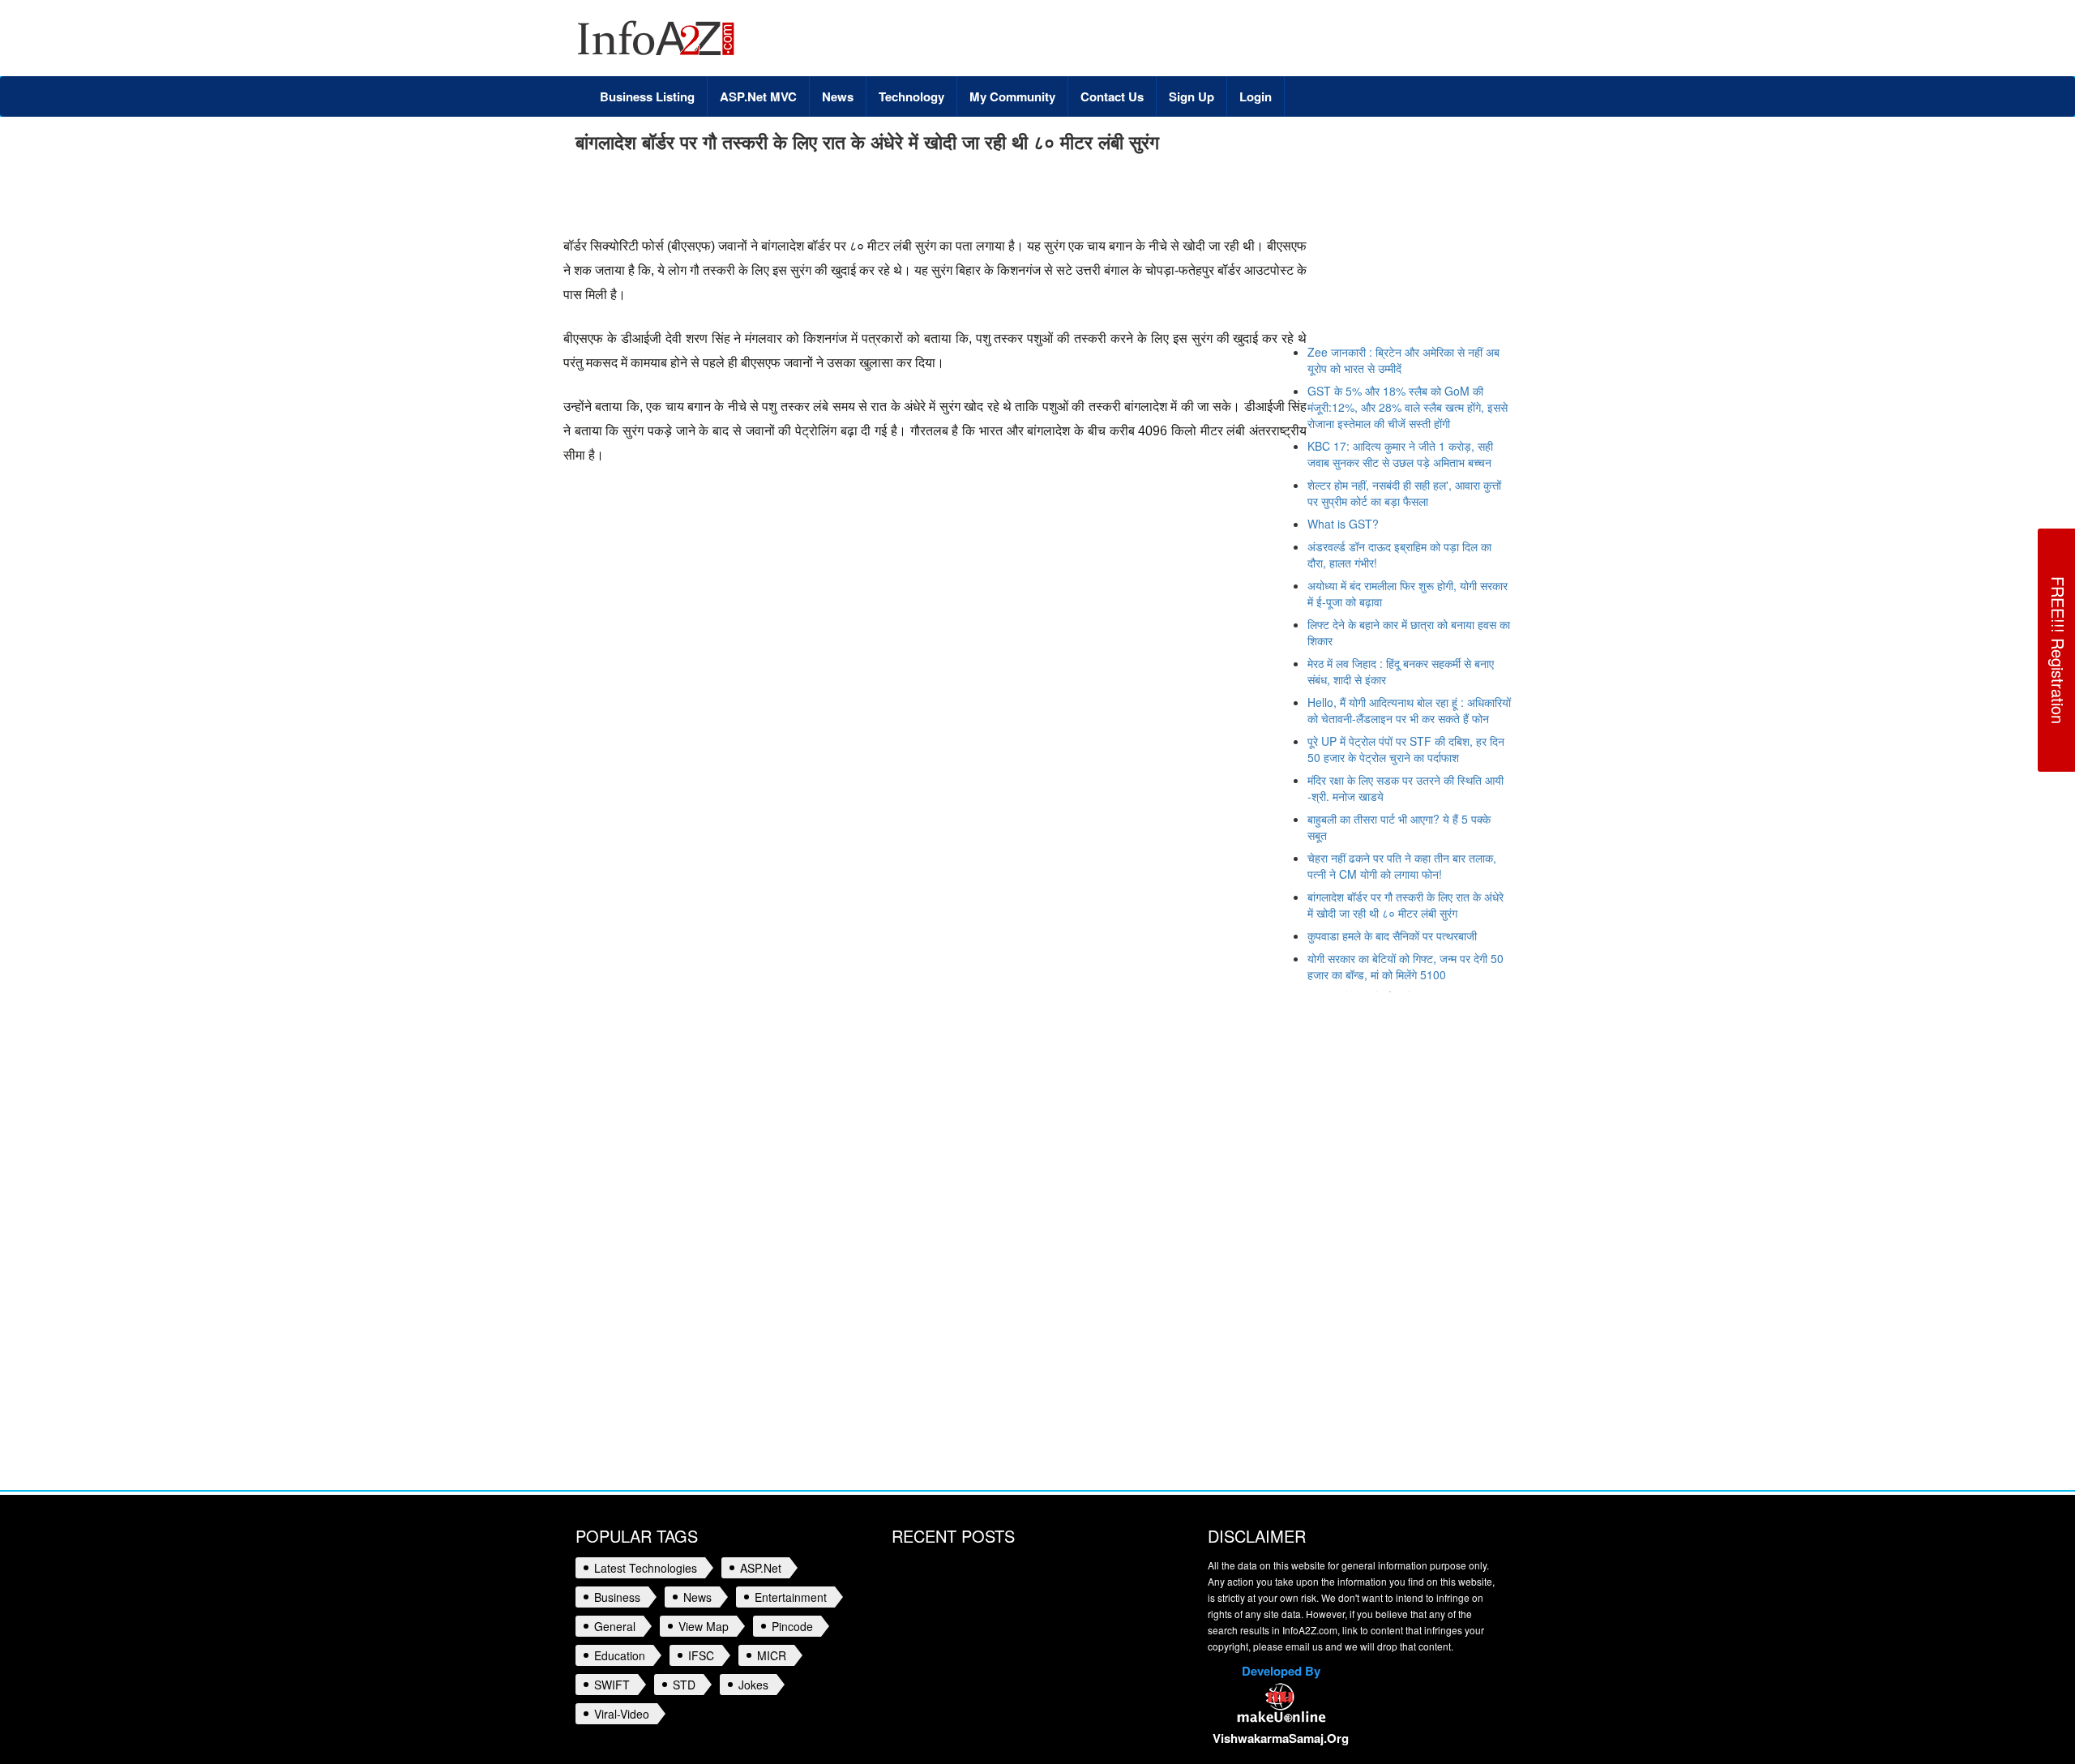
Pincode (792, 1626)
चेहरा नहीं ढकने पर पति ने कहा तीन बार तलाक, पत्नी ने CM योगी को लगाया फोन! (1402, 866)
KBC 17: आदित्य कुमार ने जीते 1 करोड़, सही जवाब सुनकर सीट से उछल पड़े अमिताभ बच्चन (1400, 454)
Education (620, 1655)
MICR (772, 1655)
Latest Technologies (646, 1568)
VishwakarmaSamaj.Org (1281, 1738)
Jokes (753, 1685)
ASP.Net (761, 1568)
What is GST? (1343, 524)
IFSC (701, 1655)
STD (684, 1685)
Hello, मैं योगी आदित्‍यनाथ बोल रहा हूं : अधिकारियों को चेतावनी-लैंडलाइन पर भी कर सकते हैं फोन (1409, 710)
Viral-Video (622, 1714)
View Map (704, 1626)
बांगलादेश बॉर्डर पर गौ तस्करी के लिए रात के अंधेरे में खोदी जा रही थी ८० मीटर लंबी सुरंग (1405, 905)
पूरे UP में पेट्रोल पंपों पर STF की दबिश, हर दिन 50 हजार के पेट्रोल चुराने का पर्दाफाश (1406, 749)
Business (617, 1597)
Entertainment (791, 1597)
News (697, 1597)
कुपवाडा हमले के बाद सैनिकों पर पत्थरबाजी (1392, 936)
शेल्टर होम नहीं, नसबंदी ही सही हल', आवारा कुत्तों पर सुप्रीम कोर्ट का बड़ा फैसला (1404, 493)
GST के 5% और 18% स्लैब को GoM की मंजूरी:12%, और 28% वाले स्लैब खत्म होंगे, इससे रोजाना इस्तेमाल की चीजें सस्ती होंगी (1408, 407)
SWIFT (612, 1685)
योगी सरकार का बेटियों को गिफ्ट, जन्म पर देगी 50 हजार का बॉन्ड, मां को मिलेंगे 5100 (1405, 966)
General (615, 1626)
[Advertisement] (871, 198)
